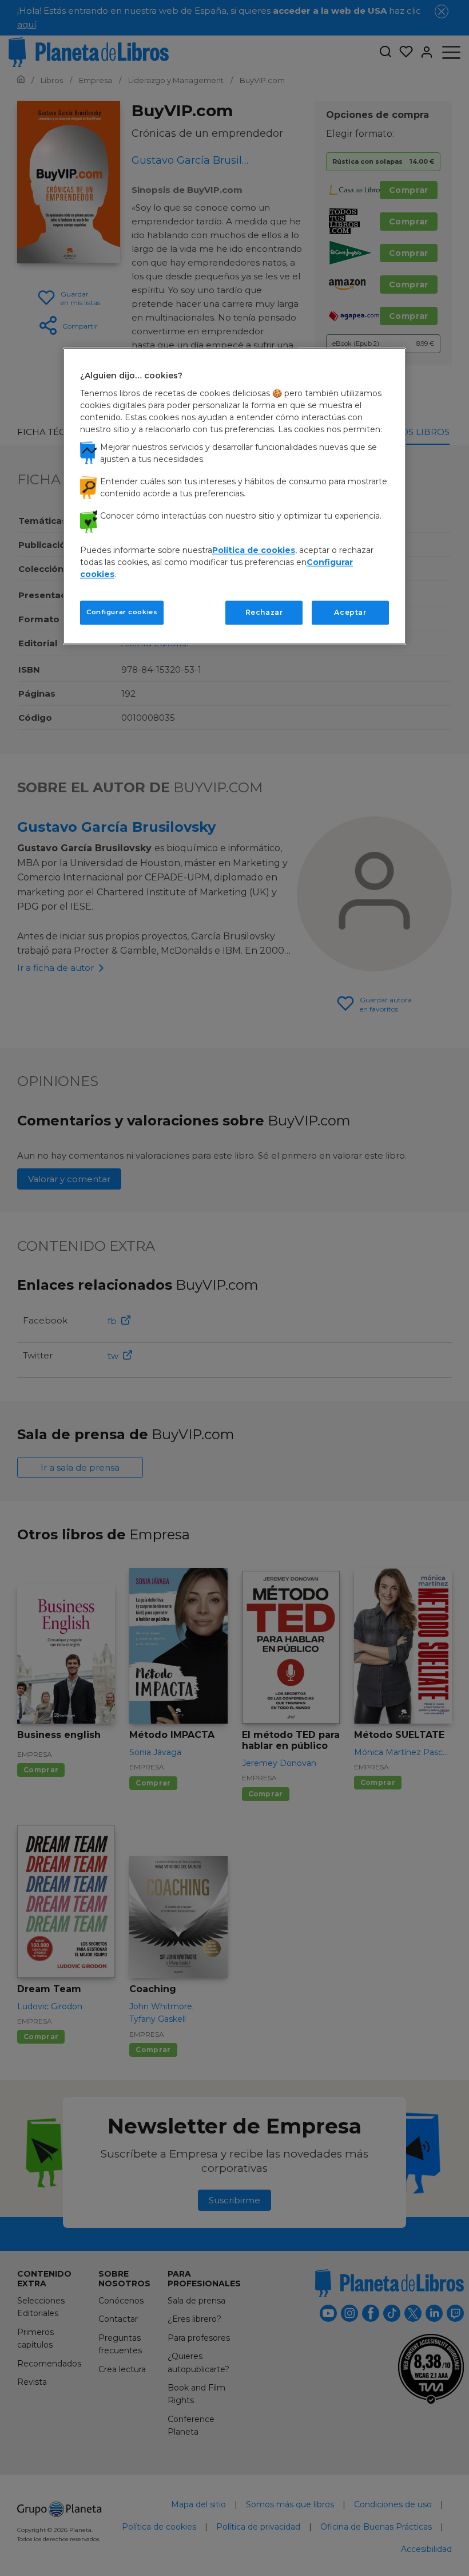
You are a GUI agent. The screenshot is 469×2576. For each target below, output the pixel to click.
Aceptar (350, 612)
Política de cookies (254, 550)
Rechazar (264, 612)
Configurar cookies (122, 612)
